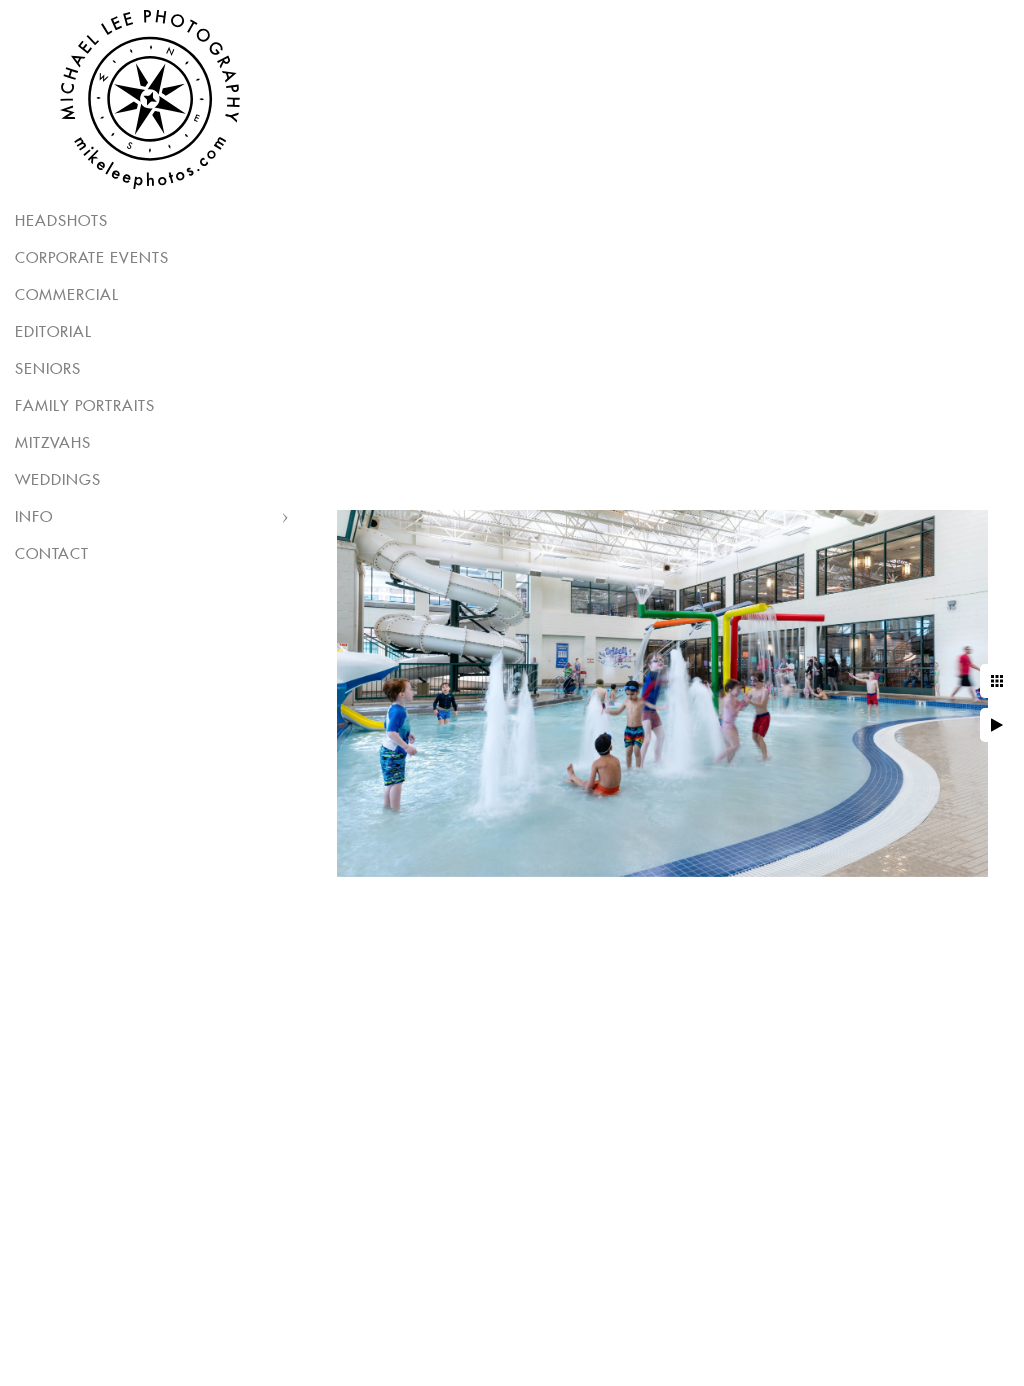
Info (34, 517)
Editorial (53, 332)
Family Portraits (85, 406)
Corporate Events (92, 258)
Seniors (48, 369)
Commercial (67, 295)
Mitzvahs (53, 443)
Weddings (58, 480)
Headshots (61, 221)
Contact (52, 554)
